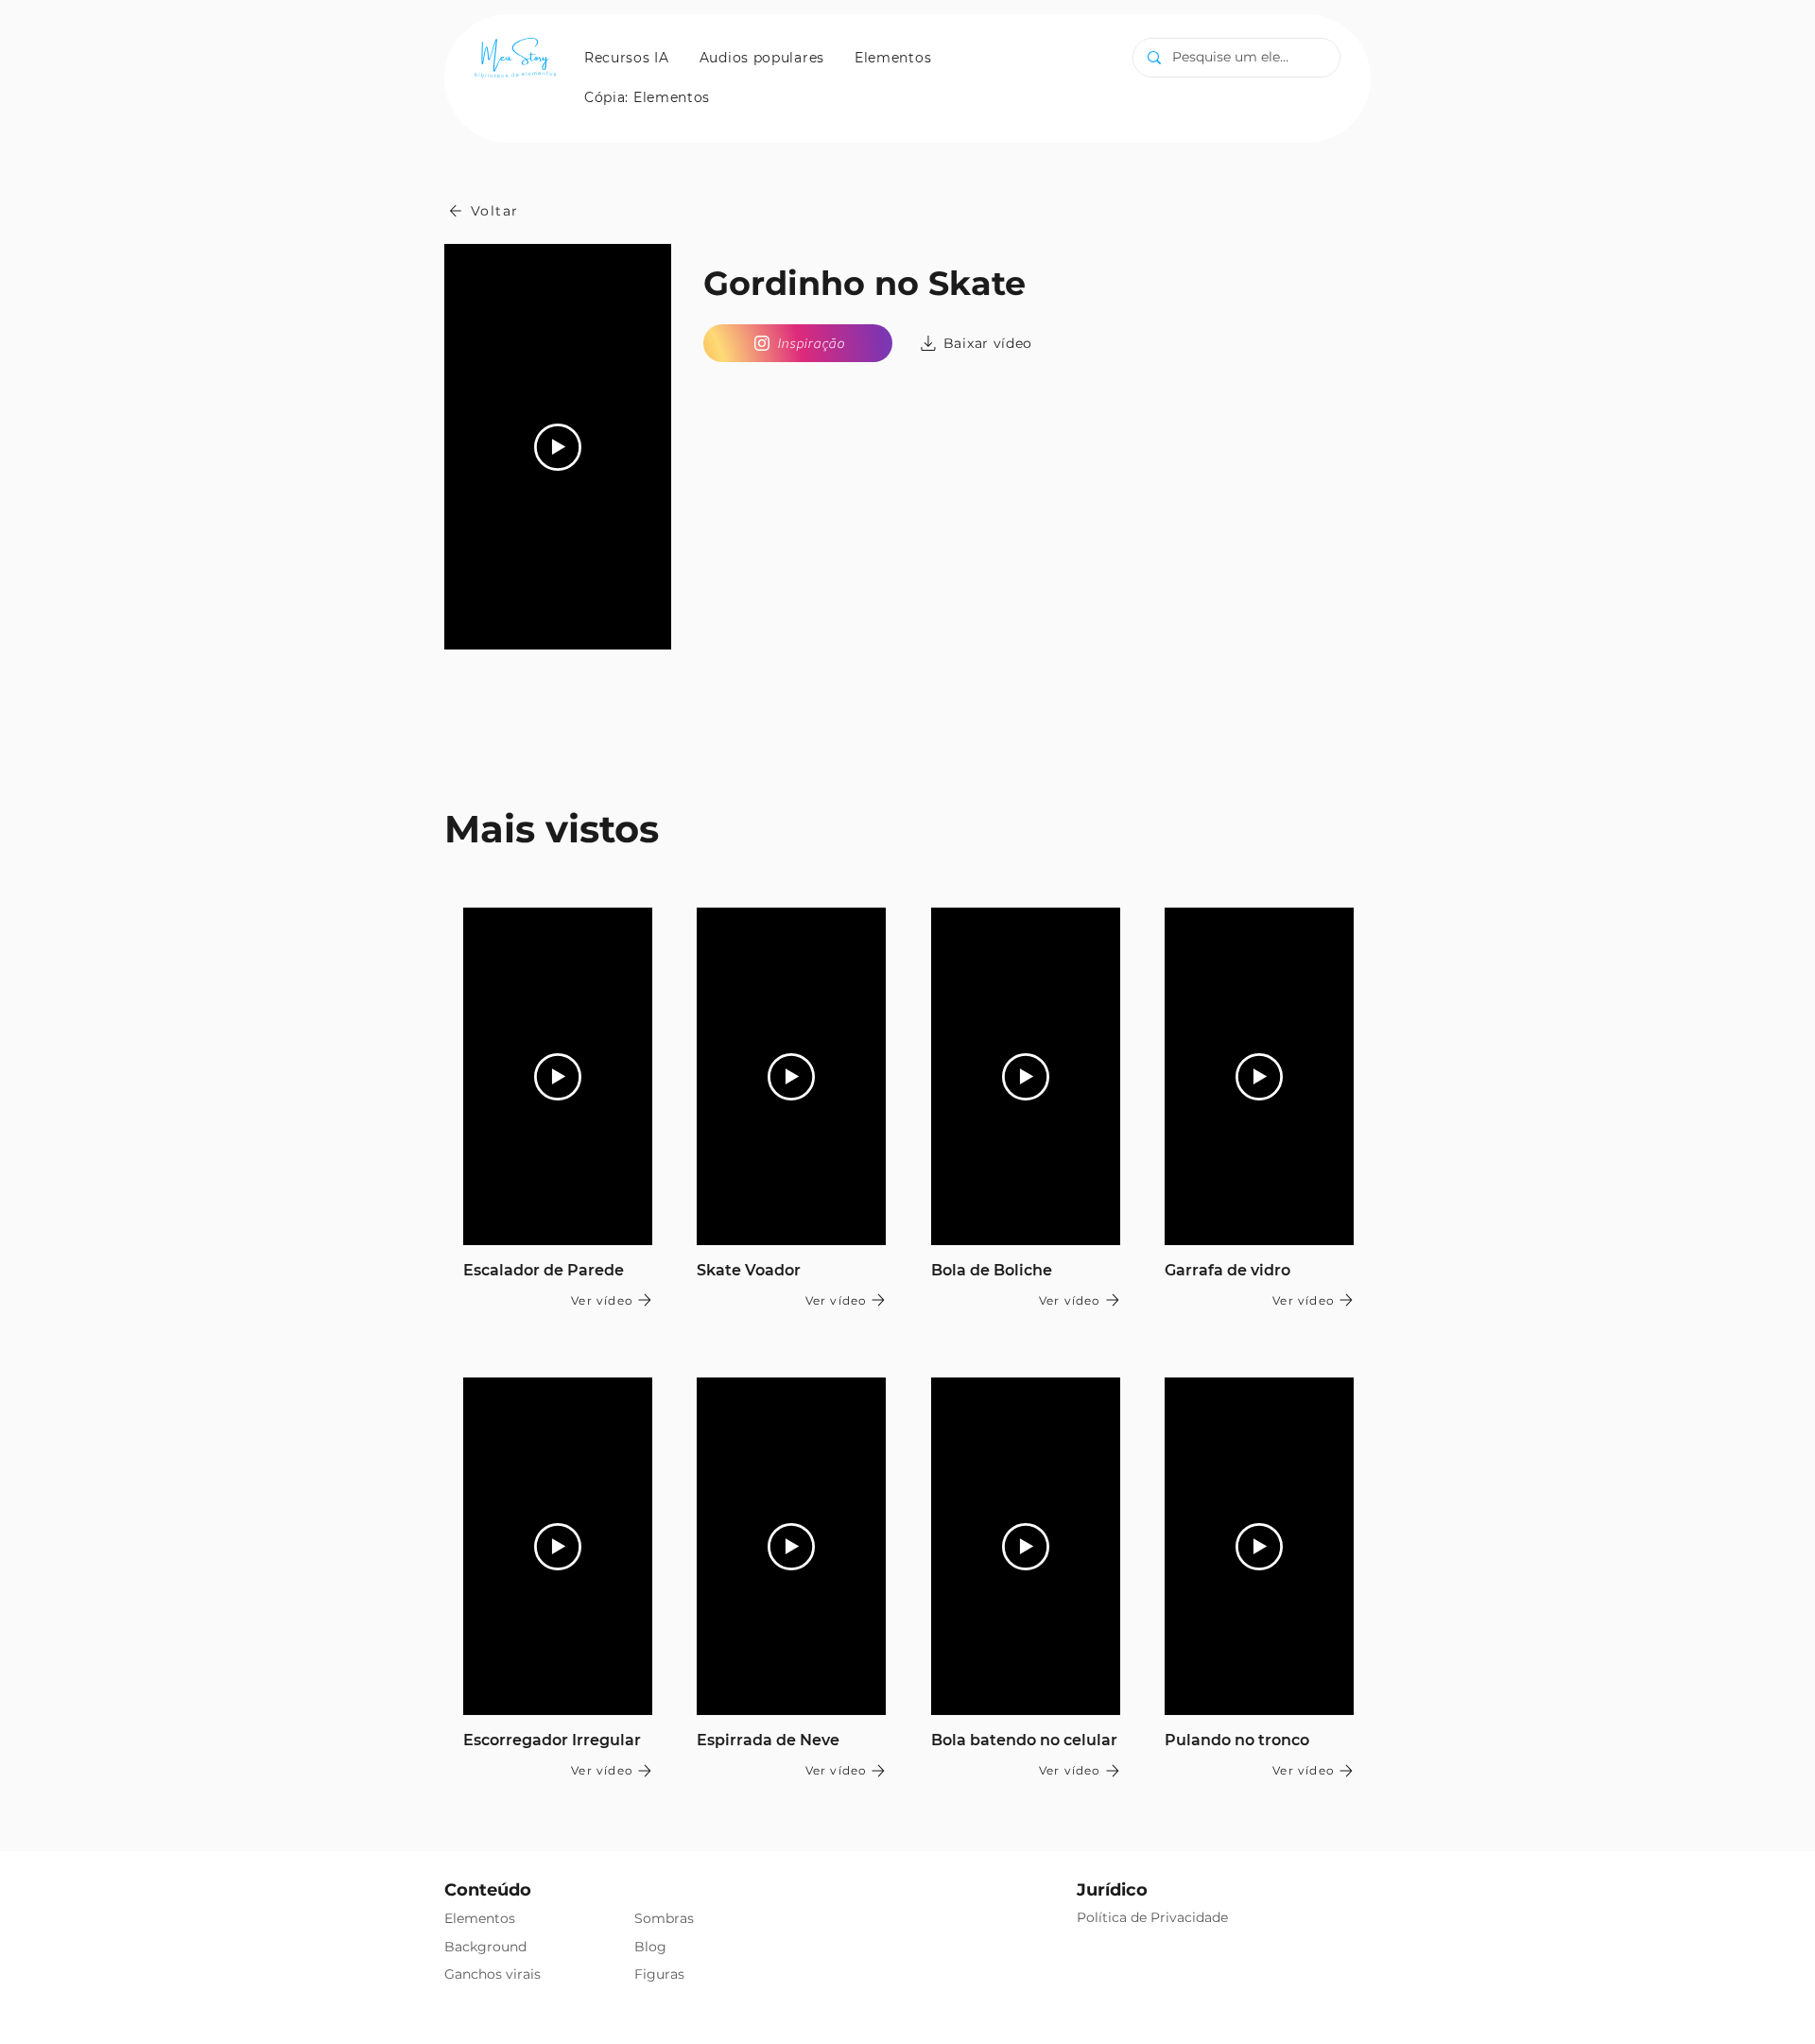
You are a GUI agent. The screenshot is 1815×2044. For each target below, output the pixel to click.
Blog (650, 1947)
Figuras (659, 1974)
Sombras (664, 1918)
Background (485, 1947)
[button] (627, 58)
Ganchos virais (493, 1974)
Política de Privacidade (1152, 1917)
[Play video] (558, 447)
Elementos (480, 1918)
